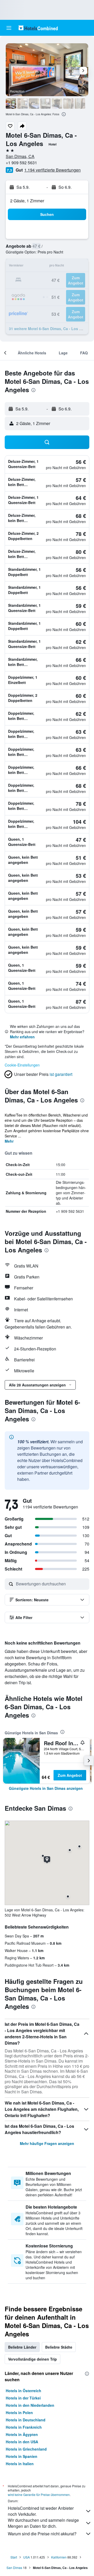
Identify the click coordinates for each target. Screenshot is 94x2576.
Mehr (9, 1141)
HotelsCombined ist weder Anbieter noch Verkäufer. (41, 2511)
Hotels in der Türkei (23, 2398)
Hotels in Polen (19, 2413)
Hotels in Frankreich (24, 2427)
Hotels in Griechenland (26, 2449)
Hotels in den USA (22, 2442)
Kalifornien (59, 2557)
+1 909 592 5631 (21, 163)
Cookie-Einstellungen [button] (22, 1065)
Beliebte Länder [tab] (22, 2347)
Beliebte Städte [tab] (59, 2347)
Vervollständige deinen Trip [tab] (33, 2359)
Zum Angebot (70, 1775)
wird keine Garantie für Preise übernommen (39, 2495)
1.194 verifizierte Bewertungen (52, 170)
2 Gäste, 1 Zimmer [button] (27, 201)
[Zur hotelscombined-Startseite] (38, 28)
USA (27, 2557)
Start (14, 2557)
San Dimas (14, 2568)
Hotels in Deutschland (26, 2420)
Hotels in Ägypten (22, 2434)
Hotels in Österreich (23, 2391)
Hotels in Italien (20, 2464)
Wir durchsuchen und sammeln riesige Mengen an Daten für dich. (43, 2523)
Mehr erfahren (22, 1037)
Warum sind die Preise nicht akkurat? (42, 2534)
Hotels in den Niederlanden (30, 2405)
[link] (46, 1788)
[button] (9, 28)
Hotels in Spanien (22, 2456)
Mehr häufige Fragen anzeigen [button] (47, 2143)
